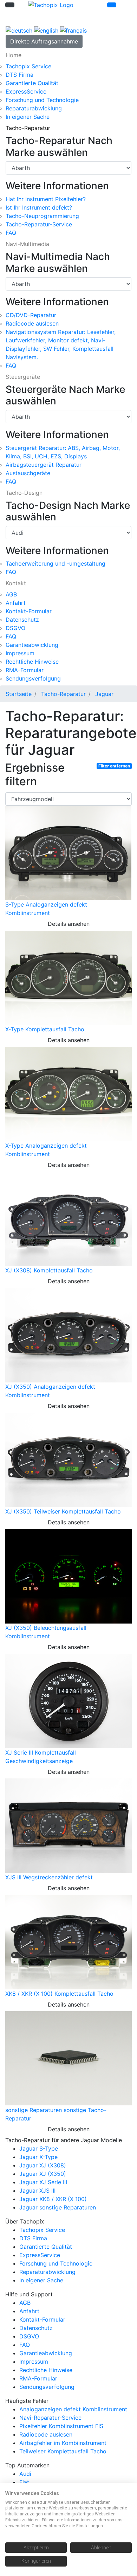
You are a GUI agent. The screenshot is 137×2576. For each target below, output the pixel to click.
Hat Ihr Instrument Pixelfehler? (46, 199)
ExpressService (26, 91)
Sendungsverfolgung (33, 678)
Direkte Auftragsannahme (44, 41)
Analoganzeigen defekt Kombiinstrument (73, 2409)
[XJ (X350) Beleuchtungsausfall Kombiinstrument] (68, 1576)
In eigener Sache (28, 117)
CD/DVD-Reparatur (31, 315)
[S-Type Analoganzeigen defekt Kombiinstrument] (68, 853)
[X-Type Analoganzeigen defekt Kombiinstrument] (68, 1094)
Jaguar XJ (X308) (43, 2165)
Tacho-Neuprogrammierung (42, 216)
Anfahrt (16, 603)
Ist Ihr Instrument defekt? (39, 207)
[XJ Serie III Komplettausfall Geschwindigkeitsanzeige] (68, 1701)
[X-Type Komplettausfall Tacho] (68, 977)
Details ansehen (69, 924)
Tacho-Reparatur (63, 694)
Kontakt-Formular (29, 611)
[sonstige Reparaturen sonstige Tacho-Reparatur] (68, 2058)
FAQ (11, 233)
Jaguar (104, 694)
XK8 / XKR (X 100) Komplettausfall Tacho (59, 1994)
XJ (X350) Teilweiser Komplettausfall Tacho (63, 1511)
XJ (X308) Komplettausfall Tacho (49, 1270)
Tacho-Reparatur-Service (39, 224)
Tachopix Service (28, 66)
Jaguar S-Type (39, 2148)
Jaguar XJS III (37, 2191)
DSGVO (15, 628)
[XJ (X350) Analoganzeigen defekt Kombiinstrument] (68, 1335)
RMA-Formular (25, 670)
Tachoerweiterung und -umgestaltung (56, 563)
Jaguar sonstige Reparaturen (58, 2207)
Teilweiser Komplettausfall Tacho (63, 2451)
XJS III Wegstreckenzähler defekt (49, 1877)
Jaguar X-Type (38, 2157)
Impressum (20, 653)
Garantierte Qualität (32, 83)
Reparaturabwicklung (34, 108)
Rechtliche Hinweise (32, 662)
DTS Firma (19, 75)
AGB (11, 594)
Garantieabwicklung (32, 645)
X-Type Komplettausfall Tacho (45, 1029)
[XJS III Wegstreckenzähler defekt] (68, 1825)
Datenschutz (22, 620)
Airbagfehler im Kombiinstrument (63, 2443)
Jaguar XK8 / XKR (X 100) (53, 2199)
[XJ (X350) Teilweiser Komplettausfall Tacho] (68, 1460)
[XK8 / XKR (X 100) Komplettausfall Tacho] (68, 1942)
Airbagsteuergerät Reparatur (44, 465)
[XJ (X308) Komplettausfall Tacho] (68, 1218)
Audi (25, 2474)
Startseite (19, 694)
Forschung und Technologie (42, 100)
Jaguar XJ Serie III (43, 2182)
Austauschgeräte (28, 473)
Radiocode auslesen (32, 323)
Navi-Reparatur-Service (50, 2418)
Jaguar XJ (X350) (43, 2174)
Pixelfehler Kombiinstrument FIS (61, 2426)
